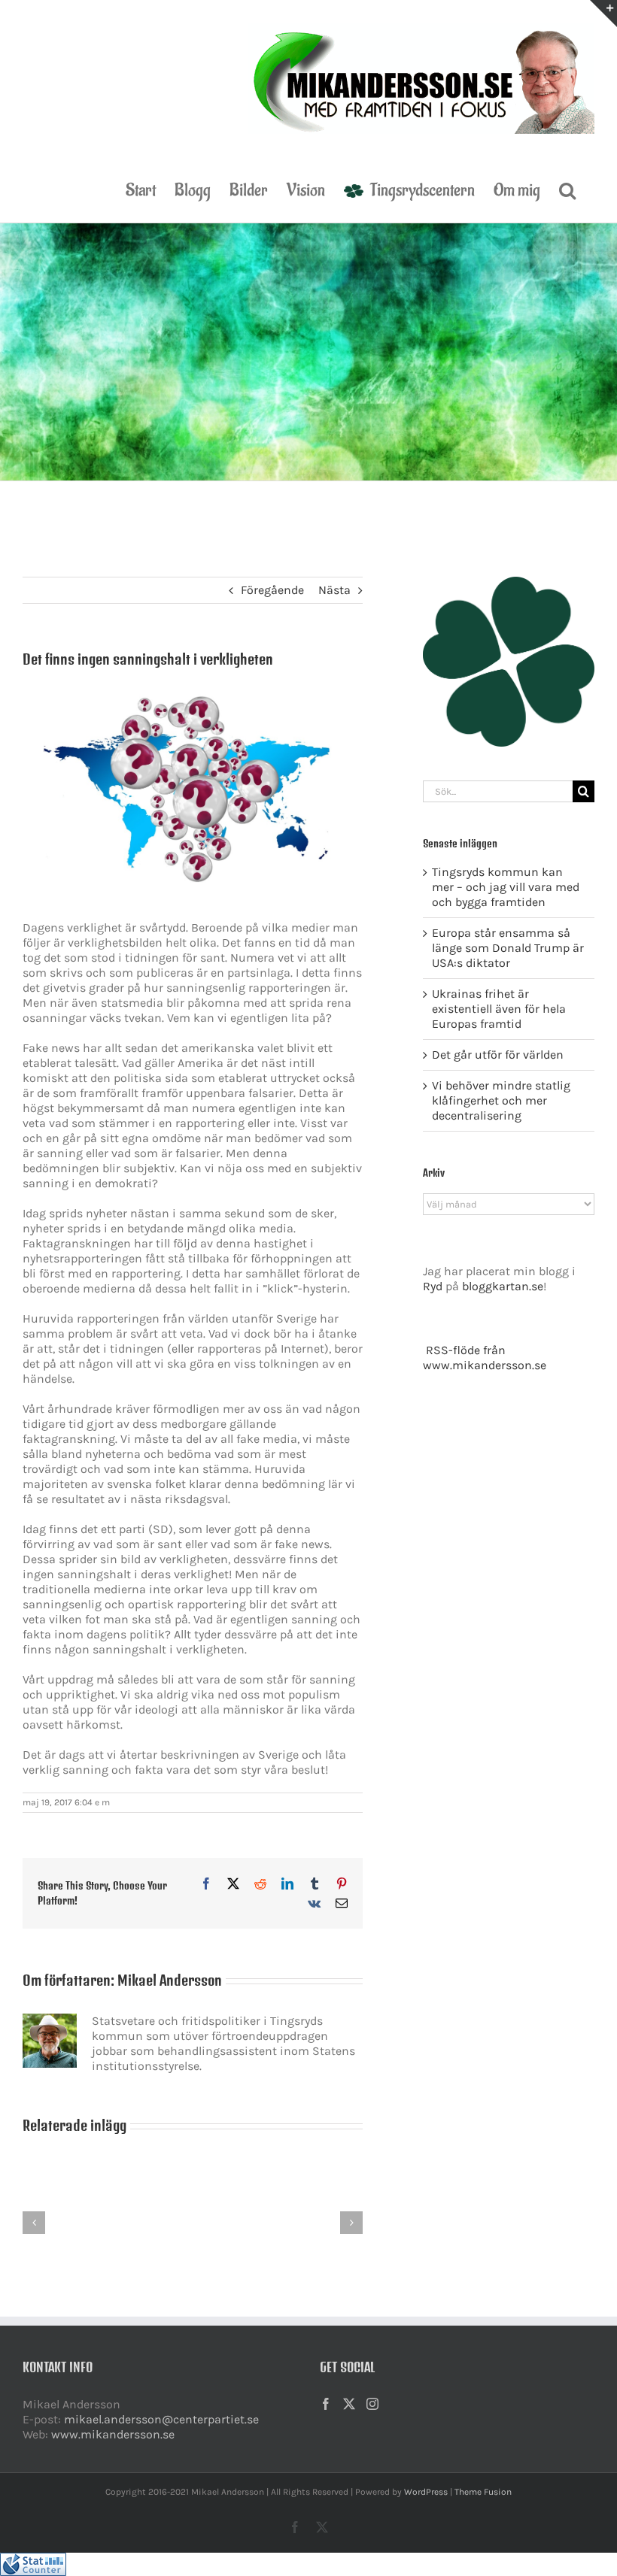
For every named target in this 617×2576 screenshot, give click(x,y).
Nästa (334, 590)
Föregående (272, 590)
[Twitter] (349, 2404)
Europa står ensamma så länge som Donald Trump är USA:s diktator (508, 948)
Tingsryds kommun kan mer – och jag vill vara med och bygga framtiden (506, 887)
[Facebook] (326, 2404)
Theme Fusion (483, 2492)
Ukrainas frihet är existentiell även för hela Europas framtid (499, 1009)
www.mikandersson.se (113, 2434)
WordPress (426, 2492)
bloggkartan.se (503, 1286)
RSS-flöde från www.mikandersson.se (485, 1358)
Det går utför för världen (498, 1055)
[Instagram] (372, 2404)
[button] (567, 189)
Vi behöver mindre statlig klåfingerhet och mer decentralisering (501, 1100)
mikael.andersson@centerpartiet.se (161, 2419)
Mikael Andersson (170, 1980)
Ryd (433, 1286)
